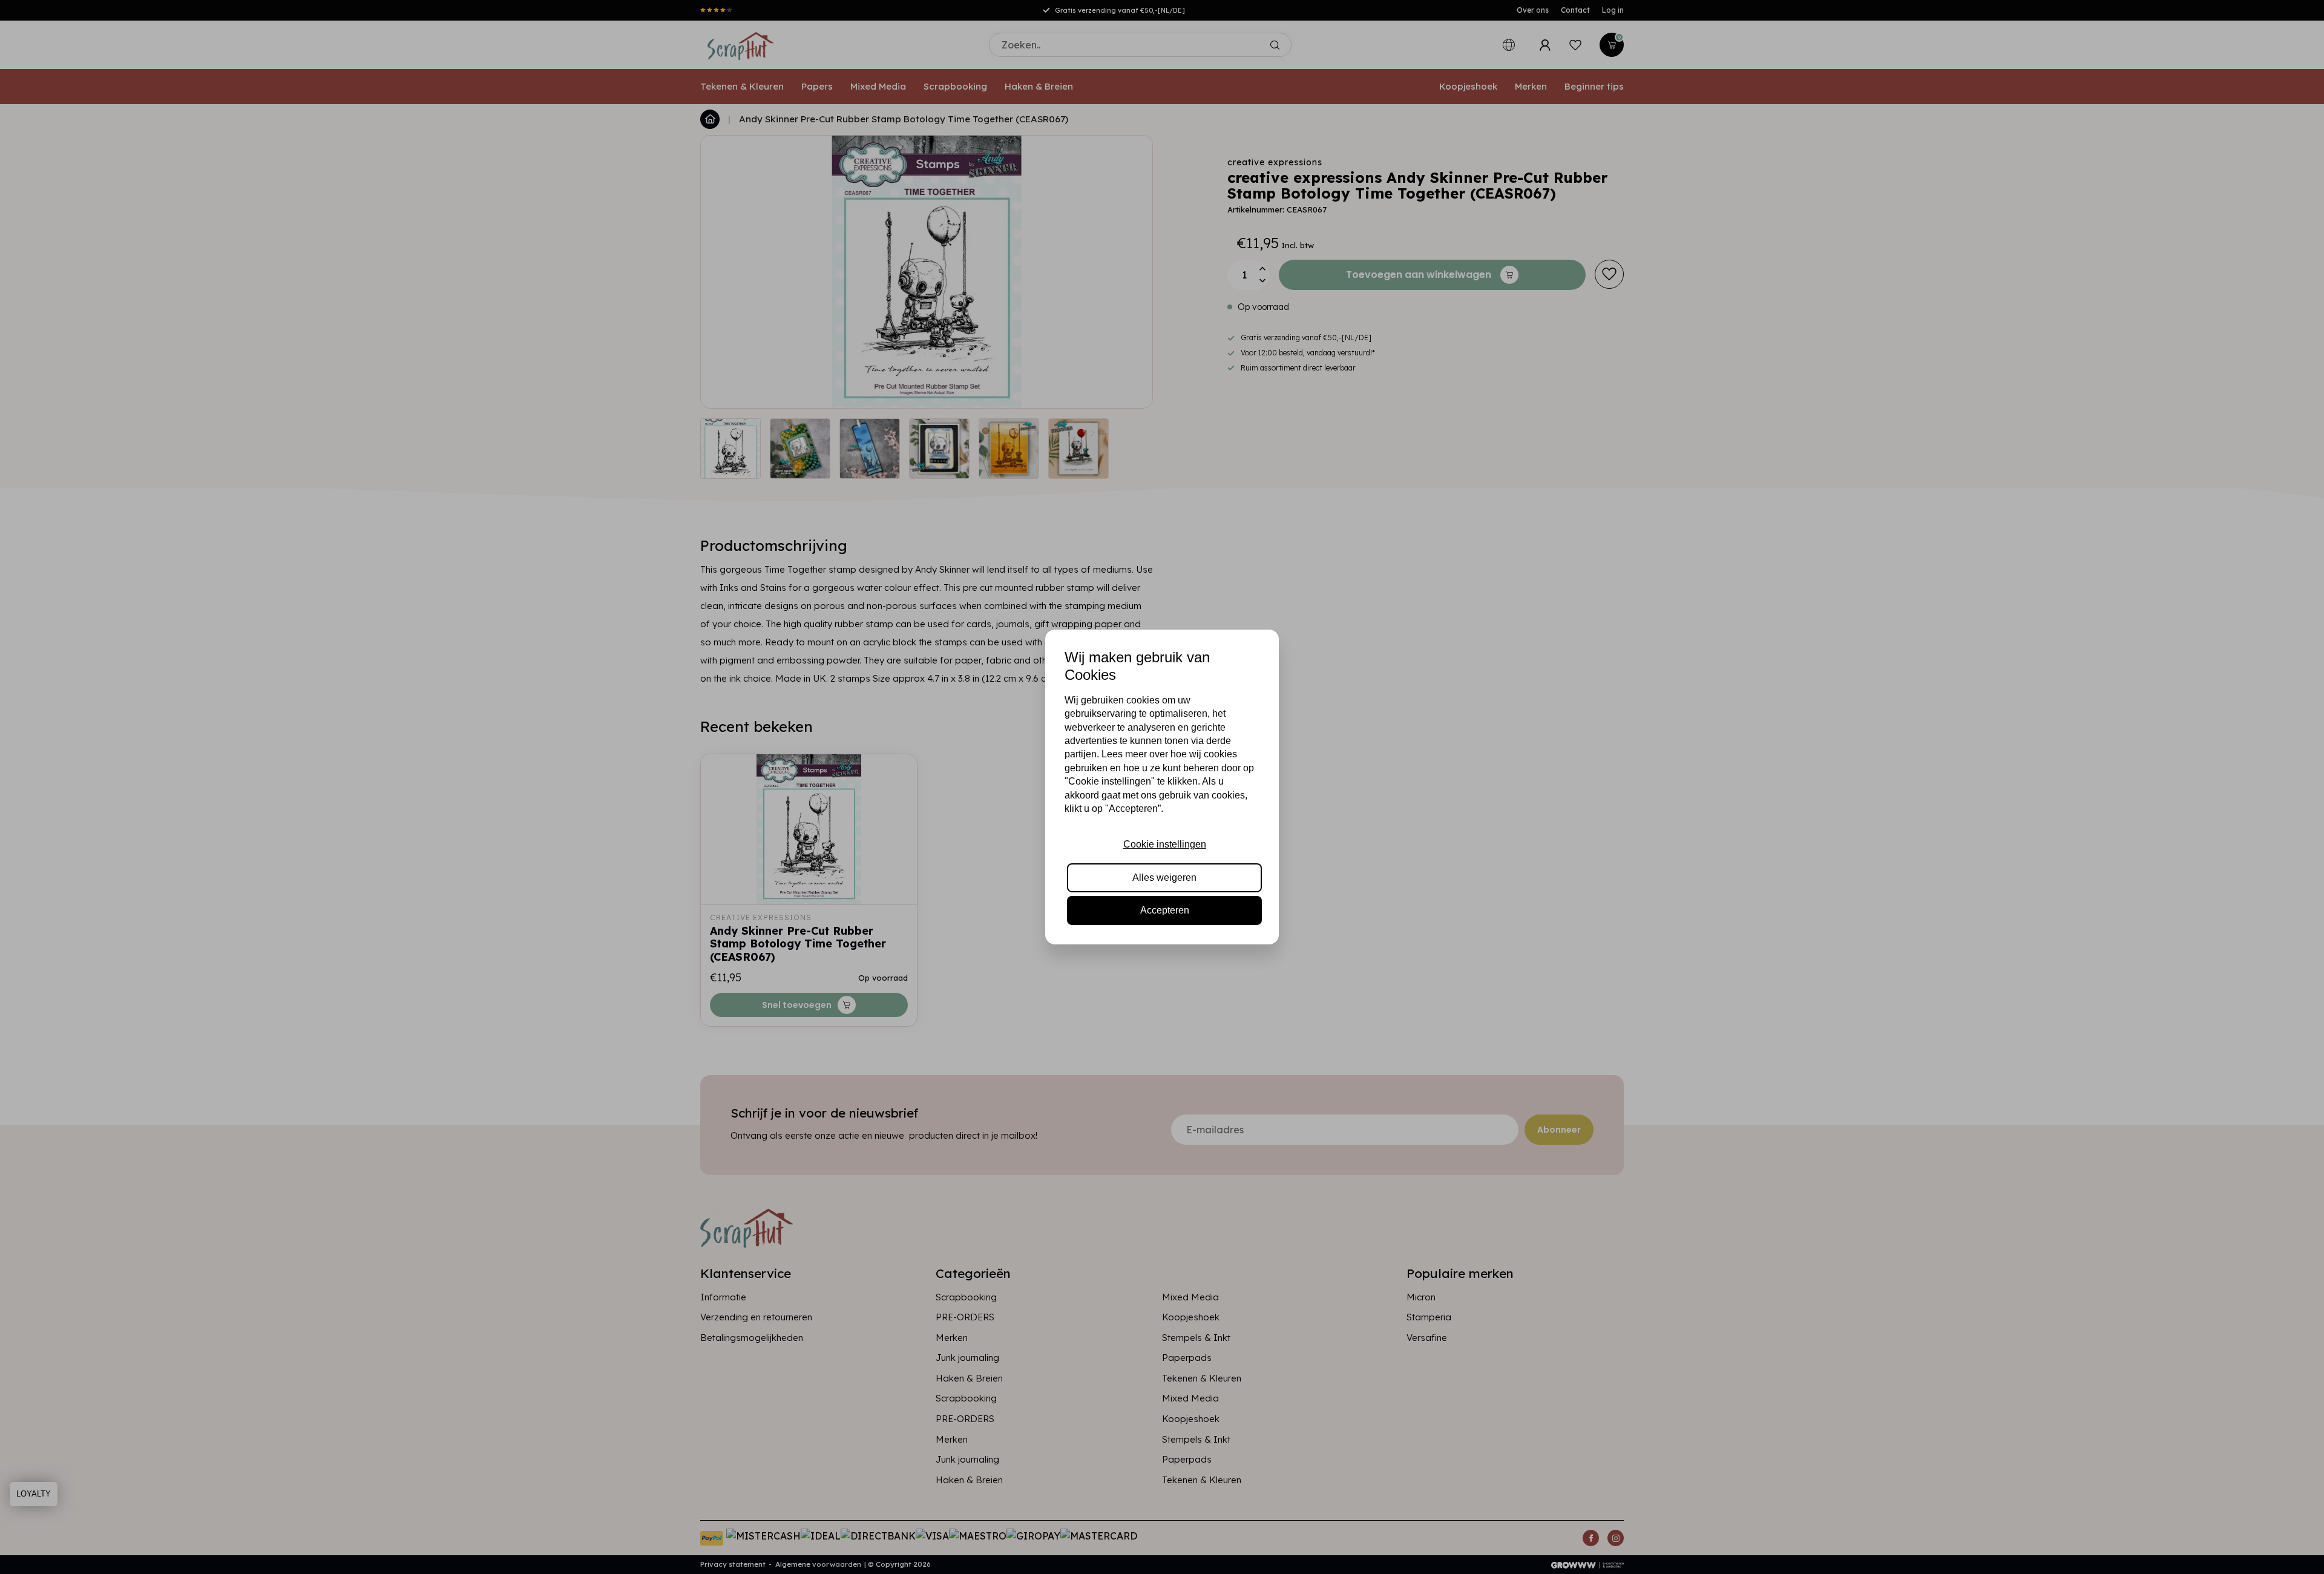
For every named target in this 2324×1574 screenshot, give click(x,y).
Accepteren (1165, 910)
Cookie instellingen (1165, 844)
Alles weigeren (1164, 878)
